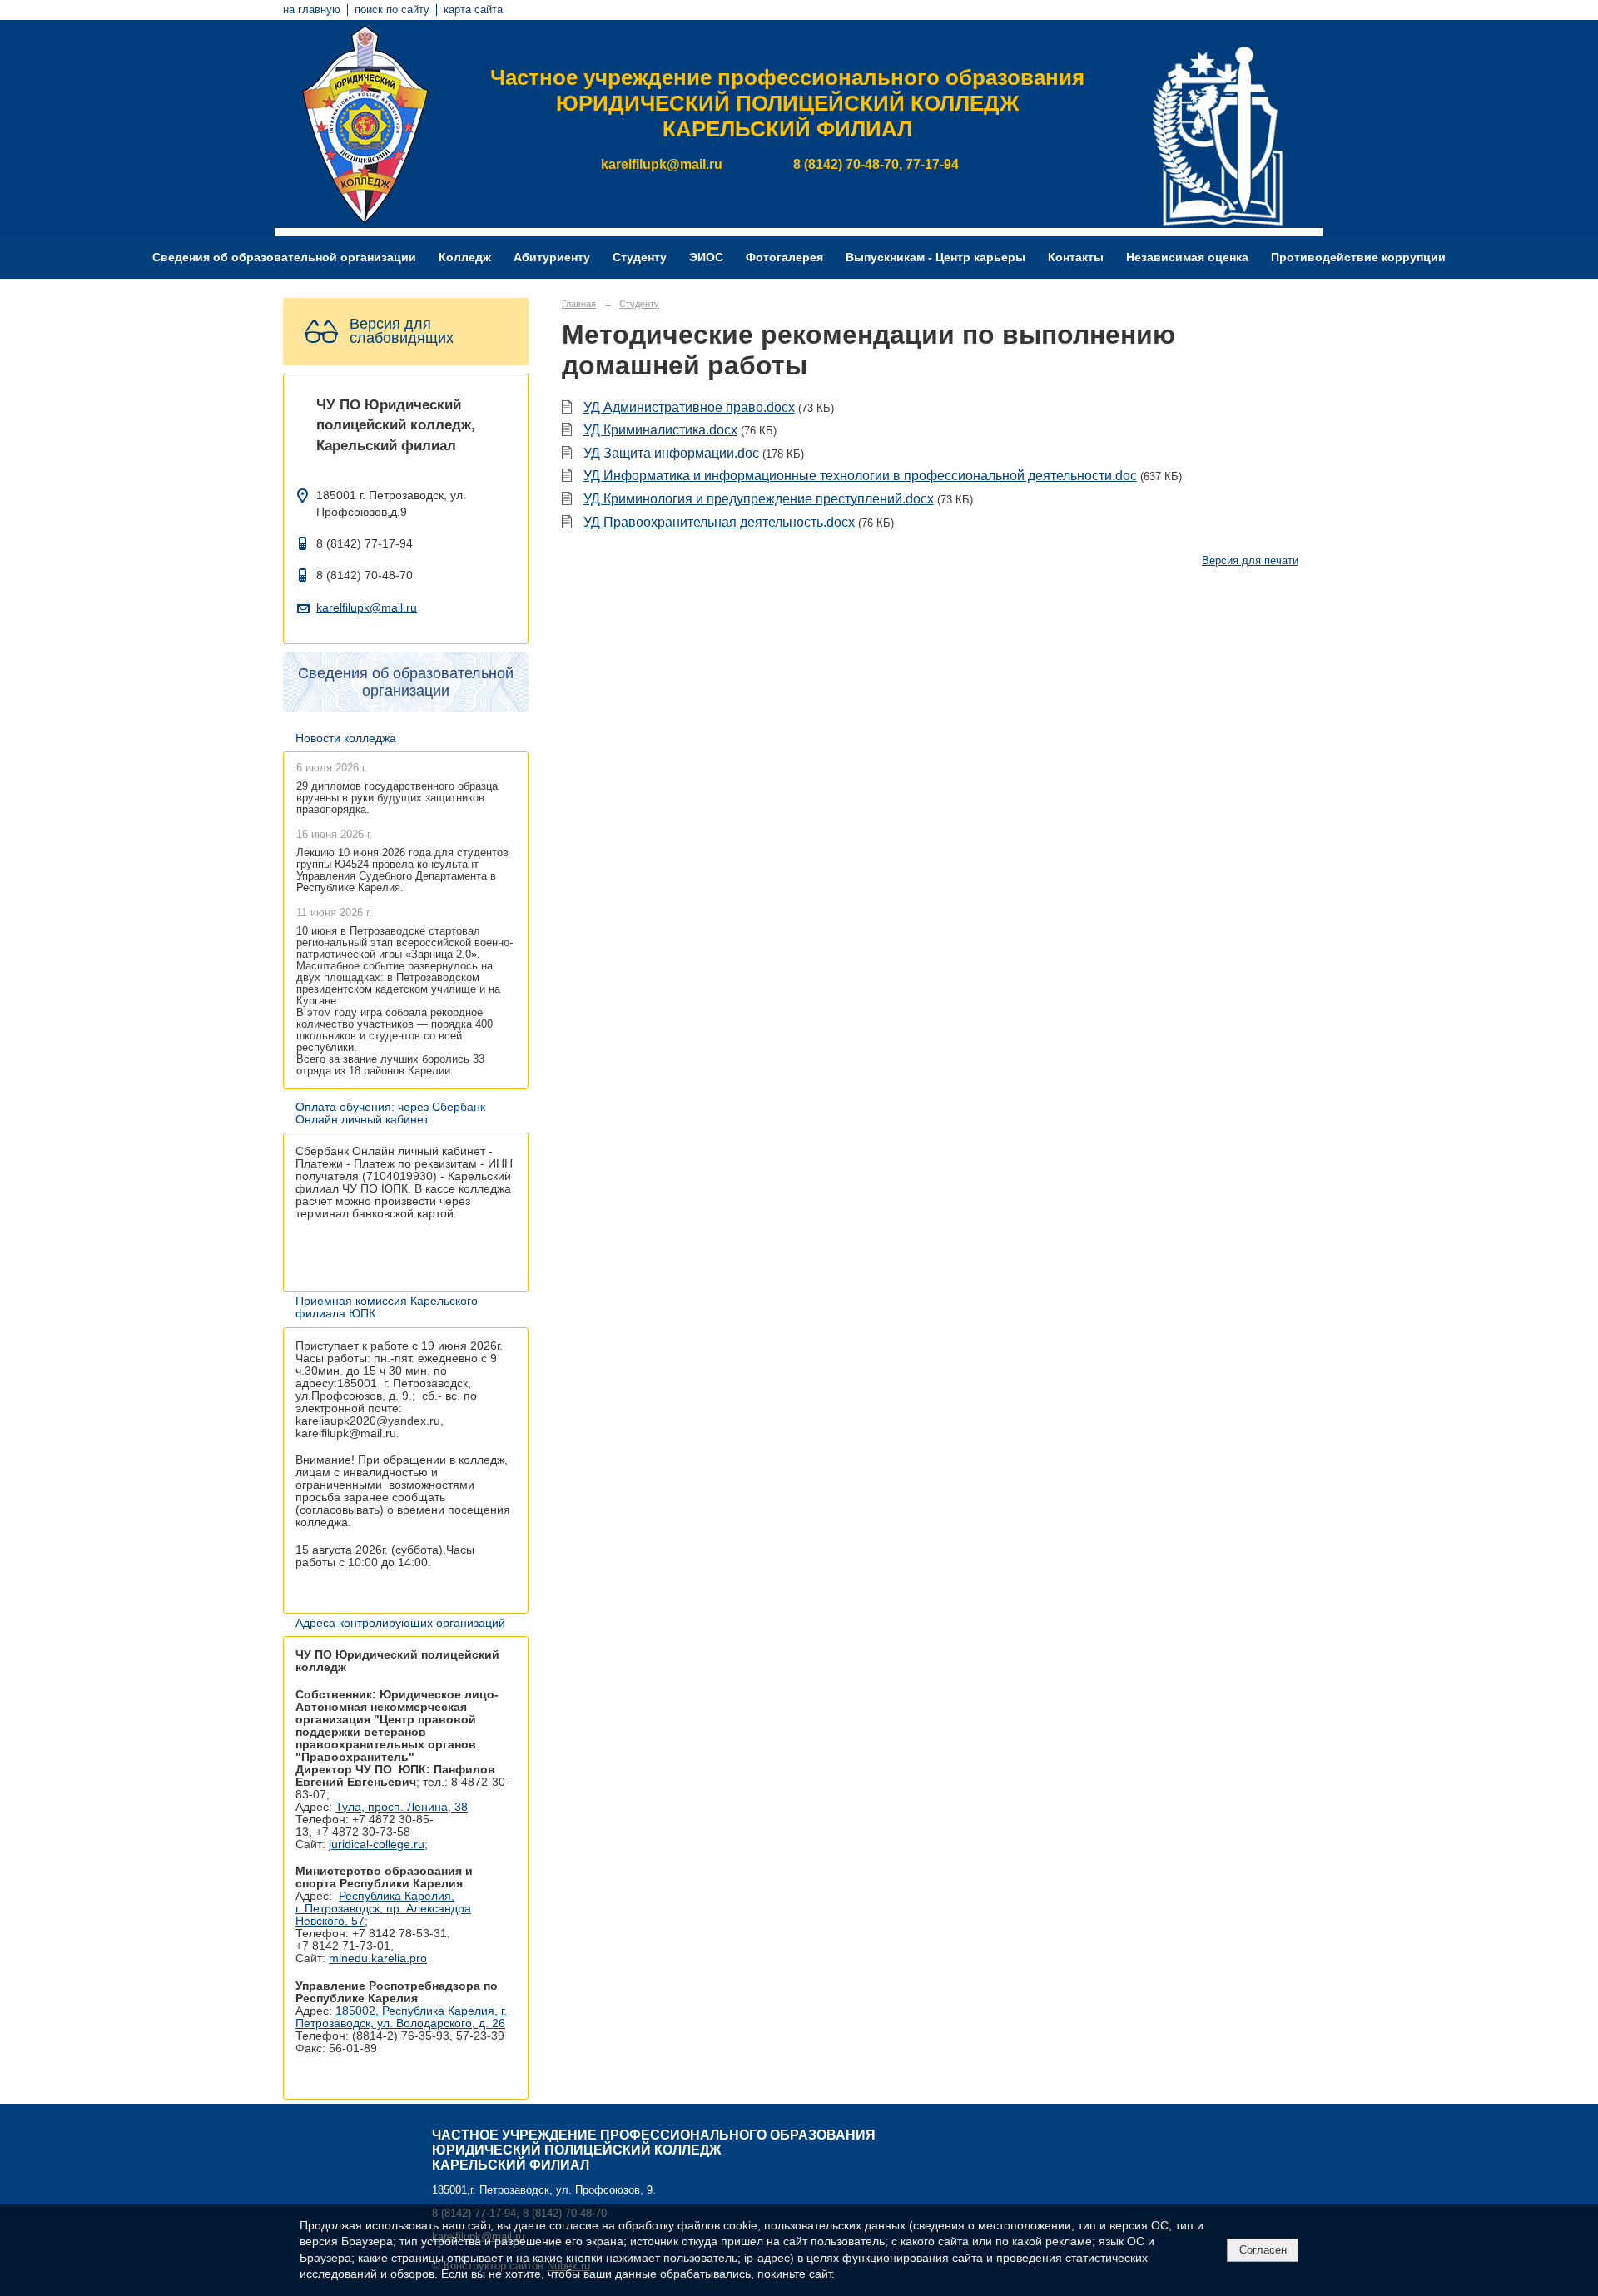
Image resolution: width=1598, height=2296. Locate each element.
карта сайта (473, 10)
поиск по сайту (392, 10)
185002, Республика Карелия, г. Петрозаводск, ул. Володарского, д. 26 (401, 2017)
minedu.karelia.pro (378, 1959)
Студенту (640, 258)
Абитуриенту (552, 258)
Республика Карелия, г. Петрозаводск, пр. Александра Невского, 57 (383, 1909)
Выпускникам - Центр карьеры (935, 258)
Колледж (465, 258)
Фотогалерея (784, 258)
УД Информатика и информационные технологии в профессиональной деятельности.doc (860, 476)
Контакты (1076, 258)
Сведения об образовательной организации (284, 258)
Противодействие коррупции (1358, 258)
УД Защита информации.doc (671, 453)
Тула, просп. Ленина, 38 (402, 1807)
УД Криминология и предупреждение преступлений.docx (759, 499)
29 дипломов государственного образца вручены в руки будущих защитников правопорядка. (397, 798)
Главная (579, 304)
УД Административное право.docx (689, 407)
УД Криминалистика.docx (660, 430)
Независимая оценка (1187, 258)
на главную (312, 10)
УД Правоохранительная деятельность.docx (719, 522)
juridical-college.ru (377, 1845)
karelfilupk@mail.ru (367, 608)
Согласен (1263, 2250)
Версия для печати (1250, 561)
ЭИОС (706, 258)
